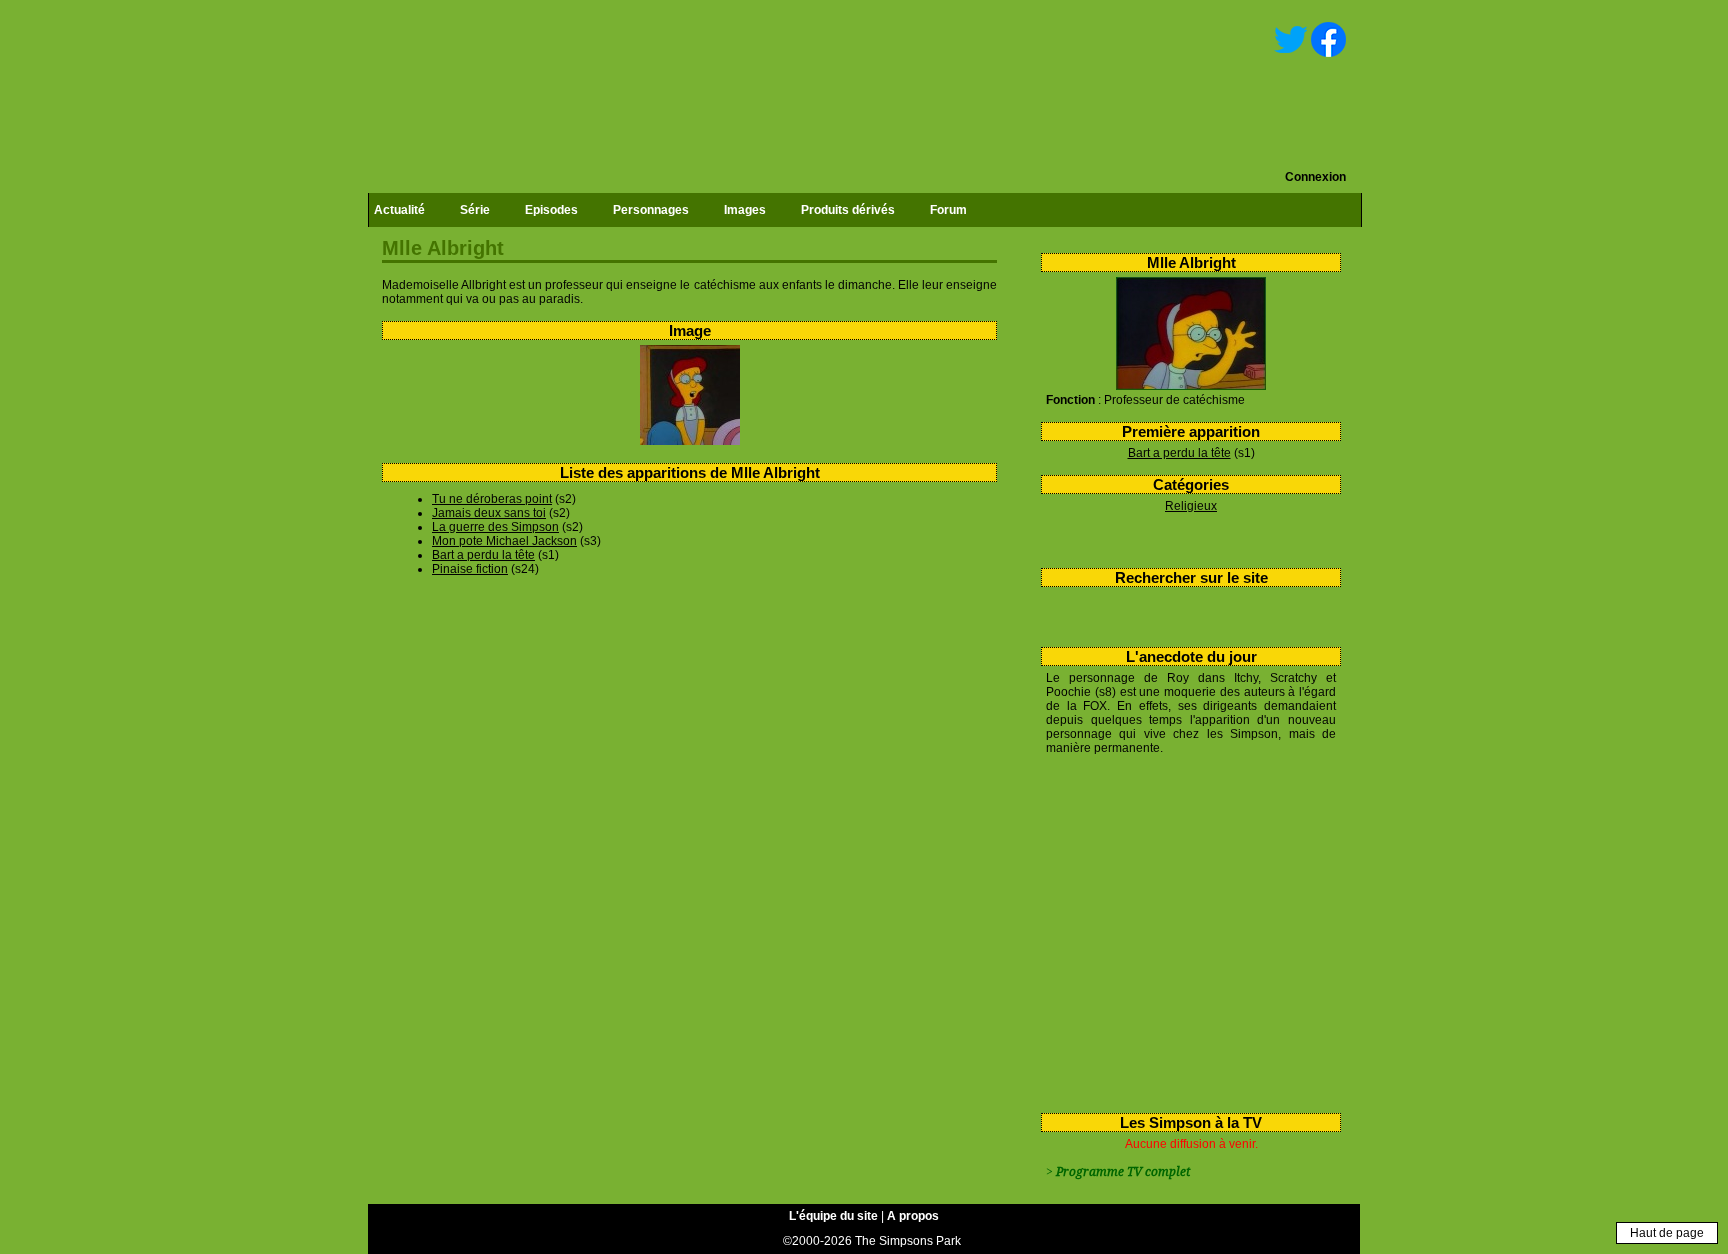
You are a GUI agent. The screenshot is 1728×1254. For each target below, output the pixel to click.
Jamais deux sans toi (489, 513)
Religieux (1191, 506)
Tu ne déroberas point (492, 499)
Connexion (1315, 177)
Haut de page (1667, 1233)
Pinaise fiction (470, 569)
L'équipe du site (833, 1216)
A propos (913, 1216)
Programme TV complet (1123, 1172)
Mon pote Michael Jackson (504, 541)
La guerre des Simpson (495, 527)
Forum (948, 210)
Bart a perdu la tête (1179, 453)
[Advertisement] (1183, 930)
